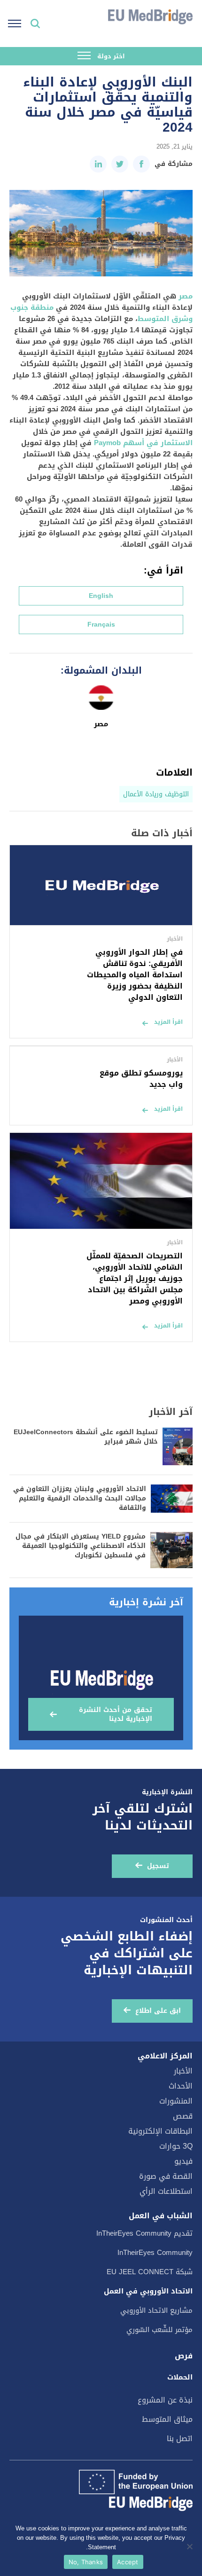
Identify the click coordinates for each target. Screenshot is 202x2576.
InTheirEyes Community (155, 2253)
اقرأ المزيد (168, 1022)
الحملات (180, 2377)
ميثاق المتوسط (167, 2419)
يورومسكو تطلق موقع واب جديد (141, 1079)
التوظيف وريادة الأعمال (156, 794)
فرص (184, 2356)
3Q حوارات (176, 2146)
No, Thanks (86, 2562)
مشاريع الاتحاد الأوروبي (156, 2310)
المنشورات (176, 2101)
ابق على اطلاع (158, 2011)
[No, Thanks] (190, 2546)
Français (101, 624)
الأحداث (181, 2086)
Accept (128, 2562)
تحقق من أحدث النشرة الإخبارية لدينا (116, 1714)
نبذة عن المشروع (165, 2400)
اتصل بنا (180, 2439)
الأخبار (183, 2071)
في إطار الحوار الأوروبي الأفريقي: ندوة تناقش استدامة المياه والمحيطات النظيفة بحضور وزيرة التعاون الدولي (135, 975)
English (101, 596)
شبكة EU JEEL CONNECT (150, 2272)
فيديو (183, 2161)
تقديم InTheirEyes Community (144, 2233)
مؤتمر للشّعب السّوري (159, 2330)
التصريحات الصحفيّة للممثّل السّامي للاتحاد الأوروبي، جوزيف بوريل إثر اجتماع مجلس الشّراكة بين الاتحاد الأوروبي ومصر (135, 1278)
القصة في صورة (166, 2176)
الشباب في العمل (161, 2216)
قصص (183, 2116)
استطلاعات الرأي (166, 2191)
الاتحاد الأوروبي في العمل (148, 2291)
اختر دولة (110, 56)
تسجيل (158, 1866)
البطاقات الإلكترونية (160, 2131)
